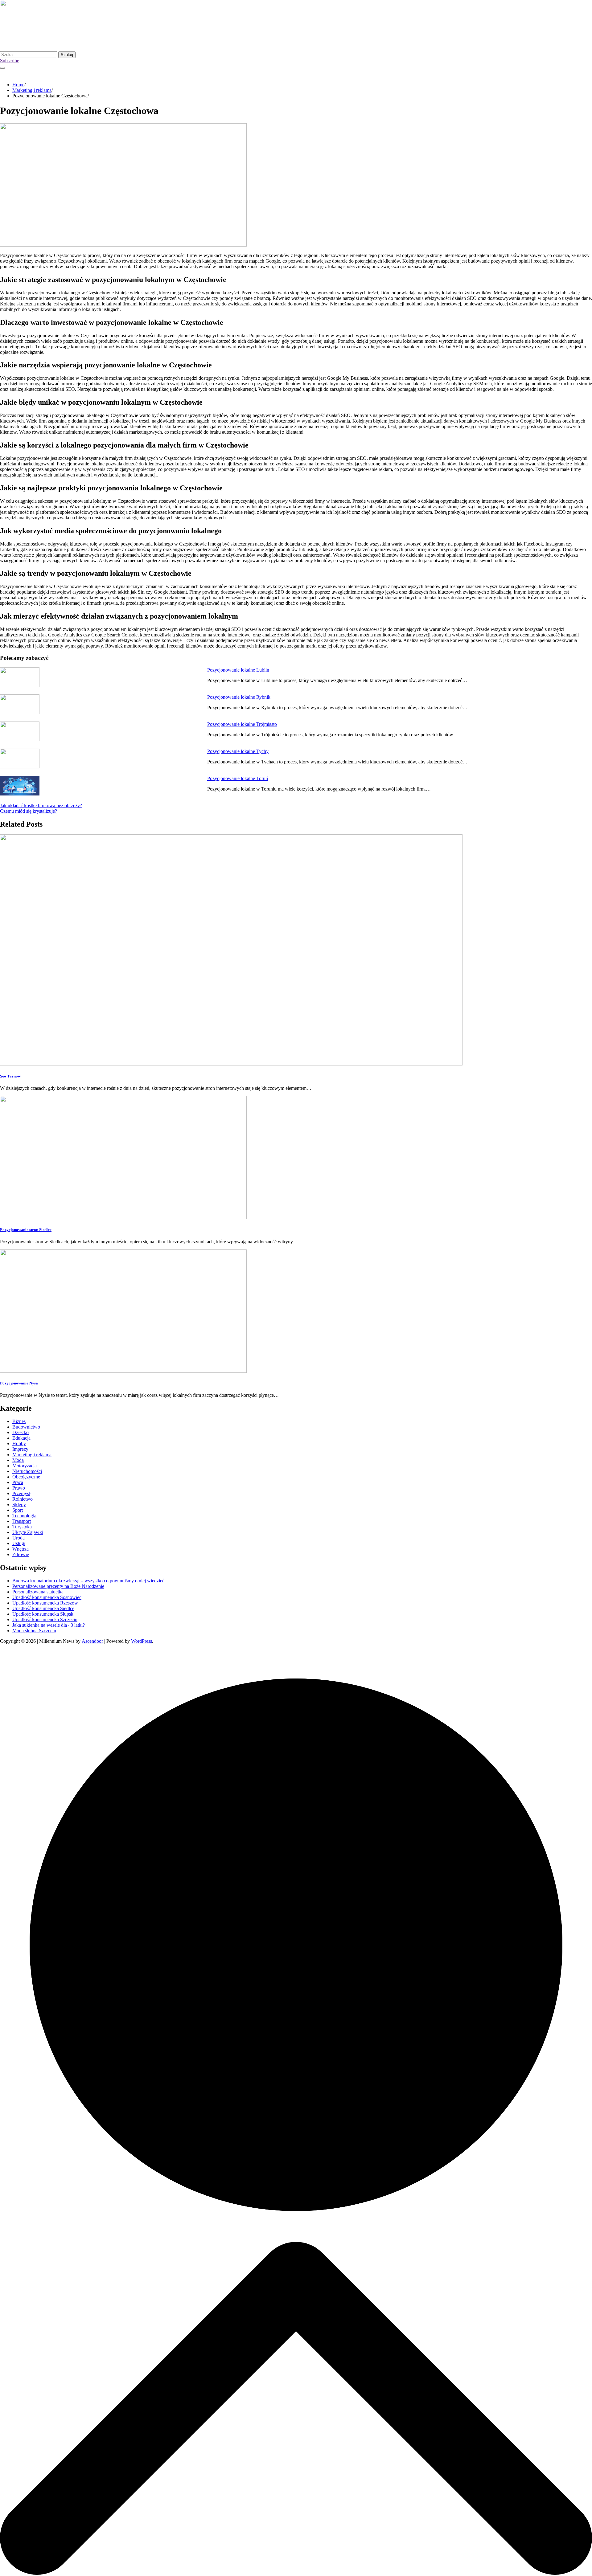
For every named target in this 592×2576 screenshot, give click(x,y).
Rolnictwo (23, 1499)
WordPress (142, 1641)
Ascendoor (92, 1641)
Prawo (19, 1488)
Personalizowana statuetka (38, 1592)
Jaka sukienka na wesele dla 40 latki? (49, 1625)
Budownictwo (26, 1427)
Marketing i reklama (32, 1455)
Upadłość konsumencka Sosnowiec (47, 1597)
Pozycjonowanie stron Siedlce (26, 1230)
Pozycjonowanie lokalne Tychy (238, 751)
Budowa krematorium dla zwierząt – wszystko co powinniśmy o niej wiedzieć (88, 1581)
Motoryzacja (25, 1466)
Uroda (18, 1538)
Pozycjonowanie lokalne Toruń (238, 778)
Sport (18, 1510)
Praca (18, 1482)
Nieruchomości (27, 1471)
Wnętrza (21, 1549)
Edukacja (21, 1438)
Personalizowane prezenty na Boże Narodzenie (58, 1586)
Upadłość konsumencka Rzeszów (45, 1603)
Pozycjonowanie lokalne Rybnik (239, 697)
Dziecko (21, 1432)
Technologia (24, 1516)
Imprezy (20, 1449)
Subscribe (10, 61)
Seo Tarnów (10, 1076)
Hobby (19, 1443)
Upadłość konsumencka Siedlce (43, 1608)
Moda (18, 1460)
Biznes (19, 1421)
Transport (22, 1521)
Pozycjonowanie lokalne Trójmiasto (242, 724)
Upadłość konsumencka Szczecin (45, 1619)
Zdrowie (21, 1554)
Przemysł (21, 1493)
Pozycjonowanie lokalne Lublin (238, 670)
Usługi (19, 1543)
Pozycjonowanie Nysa (19, 1383)
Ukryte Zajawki (28, 1532)
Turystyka (22, 1527)
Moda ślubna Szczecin (34, 1631)
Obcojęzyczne (26, 1477)
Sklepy (19, 1505)
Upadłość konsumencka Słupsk (43, 1614)
